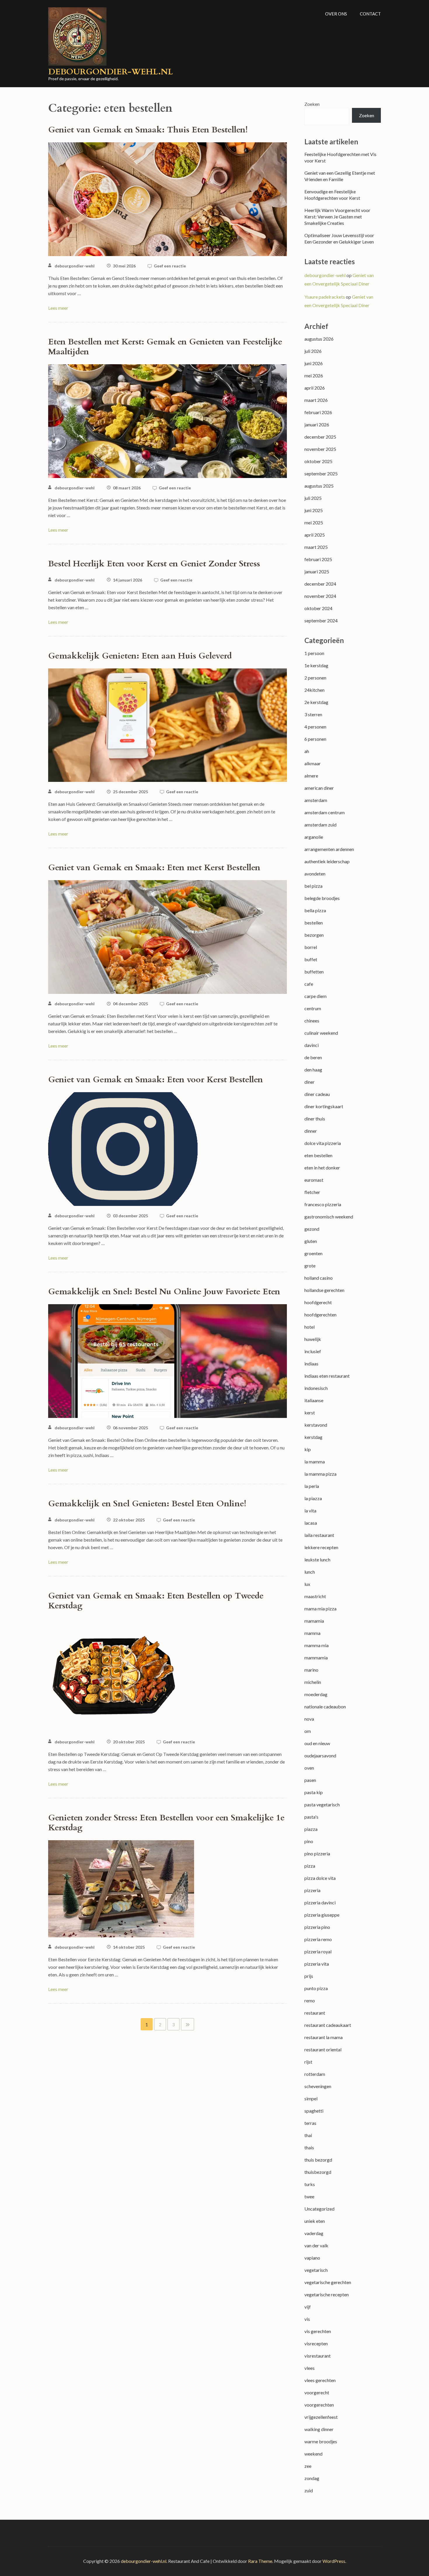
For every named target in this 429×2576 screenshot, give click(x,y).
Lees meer (58, 308)
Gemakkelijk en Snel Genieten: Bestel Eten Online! (147, 1504)
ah (307, 751)
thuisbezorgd (318, 2172)
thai (308, 2135)
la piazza (313, 1498)
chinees (312, 1021)
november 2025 (320, 449)
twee (309, 2196)
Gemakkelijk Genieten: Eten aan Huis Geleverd (140, 656)
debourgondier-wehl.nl (111, 72)
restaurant (315, 2013)
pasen (310, 1780)
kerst (310, 1413)
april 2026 (315, 388)
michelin (313, 1682)
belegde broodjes (322, 898)
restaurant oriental (323, 2049)
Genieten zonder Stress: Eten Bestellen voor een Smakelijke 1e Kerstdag (166, 1823)
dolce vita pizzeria (323, 1143)
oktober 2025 (318, 461)
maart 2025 (316, 547)
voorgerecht (317, 2392)
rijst (308, 2062)
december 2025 (320, 437)
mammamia (316, 1657)
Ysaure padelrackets (325, 297)
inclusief (313, 1351)
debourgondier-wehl (75, 266)
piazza (311, 1829)
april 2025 (315, 535)
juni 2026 (314, 363)
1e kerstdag (316, 665)
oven (309, 1768)
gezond (312, 1229)
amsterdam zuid (320, 825)
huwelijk (313, 1339)
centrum (313, 1008)
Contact (370, 14)
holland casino (319, 1278)
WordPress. (334, 2561)
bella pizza (315, 910)
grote (310, 1266)
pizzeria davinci (320, 1902)
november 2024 (320, 596)
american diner (319, 788)
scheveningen (318, 2086)
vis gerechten (318, 2331)
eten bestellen (318, 1155)
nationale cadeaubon (325, 1706)
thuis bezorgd (318, 2160)
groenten (313, 1253)
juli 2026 (313, 351)
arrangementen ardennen (329, 849)
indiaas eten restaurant (327, 1376)
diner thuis (315, 1119)
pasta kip (314, 1792)
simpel (311, 2098)
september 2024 (321, 620)
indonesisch (316, 1388)
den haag (313, 1070)
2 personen (315, 678)
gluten (311, 1241)
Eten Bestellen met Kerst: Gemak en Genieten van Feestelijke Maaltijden (165, 347)
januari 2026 (317, 424)
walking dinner (319, 2429)
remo (310, 2000)
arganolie (314, 837)
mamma (312, 1633)
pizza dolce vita (320, 1878)
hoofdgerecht (318, 1302)
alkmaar (313, 763)
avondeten (315, 874)
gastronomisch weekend (329, 1217)
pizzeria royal (318, 1951)
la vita (310, 1511)
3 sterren (313, 714)
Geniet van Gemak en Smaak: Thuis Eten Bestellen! (148, 130)
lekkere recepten (321, 1547)
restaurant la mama (324, 2037)
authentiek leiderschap (327, 861)
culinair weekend (321, 1033)
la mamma (315, 1462)
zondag (312, 2478)
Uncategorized (319, 2209)
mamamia (314, 1621)
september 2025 (321, 473)
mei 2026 (314, 375)
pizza (310, 1866)
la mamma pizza (320, 1474)
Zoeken (312, 104)
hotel (309, 1327)
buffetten (314, 972)
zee (308, 2466)
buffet (311, 959)
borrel (311, 947)
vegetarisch (316, 2270)
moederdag (316, 1694)
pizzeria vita (317, 1964)
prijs (309, 1976)
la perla (312, 1486)
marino (311, 1670)
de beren (313, 1057)
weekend (313, 2454)
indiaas (311, 1364)
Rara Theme (260, 2561)
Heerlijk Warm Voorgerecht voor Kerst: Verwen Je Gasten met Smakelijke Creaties (337, 217)
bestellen (314, 923)
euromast (314, 1180)
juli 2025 (313, 498)
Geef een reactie (170, 266)
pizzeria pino (317, 1927)
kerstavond (316, 1425)
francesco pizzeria (323, 1204)
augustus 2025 (319, 486)
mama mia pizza (320, 1609)
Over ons (336, 14)
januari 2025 (317, 571)
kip (308, 1449)
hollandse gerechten (324, 1290)
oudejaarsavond (320, 1755)
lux (307, 1584)
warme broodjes (321, 2441)
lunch (310, 1572)
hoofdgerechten (320, 1315)
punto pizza (316, 1988)
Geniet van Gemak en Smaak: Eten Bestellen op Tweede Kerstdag (156, 1601)
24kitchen (314, 690)
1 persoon (314, 653)
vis (307, 2319)
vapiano (312, 2258)
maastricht (315, 1596)
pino (309, 1841)
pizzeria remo (318, 1939)
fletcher (312, 1192)
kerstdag (313, 1437)
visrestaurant (318, 2356)
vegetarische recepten (327, 2294)
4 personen (315, 727)
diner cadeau (317, 1094)
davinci (312, 1045)
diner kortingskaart (324, 1106)
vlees (309, 2368)
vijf (308, 2307)
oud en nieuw (317, 1743)
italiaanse (314, 1400)
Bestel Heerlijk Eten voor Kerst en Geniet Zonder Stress (154, 564)
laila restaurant (319, 1535)
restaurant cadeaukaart (328, 2025)
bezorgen (314, 935)
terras (310, 2123)
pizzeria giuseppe (322, 1915)
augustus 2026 (319, 339)
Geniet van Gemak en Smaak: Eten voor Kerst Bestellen (156, 1080)
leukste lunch (317, 1560)
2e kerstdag (316, 702)
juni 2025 (314, 510)
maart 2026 (316, 400)
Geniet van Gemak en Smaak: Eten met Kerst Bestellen (154, 868)
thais (309, 2147)
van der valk (316, 2245)
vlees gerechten (320, 2380)
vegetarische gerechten (328, 2282)
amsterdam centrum (325, 812)
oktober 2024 (318, 608)
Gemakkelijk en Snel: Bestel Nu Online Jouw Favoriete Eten (164, 1292)
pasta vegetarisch (322, 1804)
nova (309, 1719)
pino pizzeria (317, 1853)
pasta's (311, 1817)
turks (310, 2184)
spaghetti (314, 2111)
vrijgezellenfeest (321, 2417)
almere (311, 776)
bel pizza (313, 886)
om (308, 1731)
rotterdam (315, 2074)
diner (309, 1082)
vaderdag (314, 2233)
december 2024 (320, 584)
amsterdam (316, 800)
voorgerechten (319, 2405)
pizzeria (312, 1890)
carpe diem (315, 996)
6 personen (315, 739)
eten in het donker (322, 1168)
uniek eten (315, 2221)
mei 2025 (314, 522)
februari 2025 (318, 559)
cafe (309, 984)
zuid (309, 2490)
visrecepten (316, 2343)
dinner (311, 1131)
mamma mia (316, 1645)
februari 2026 (318, 412)
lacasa (311, 1523)
